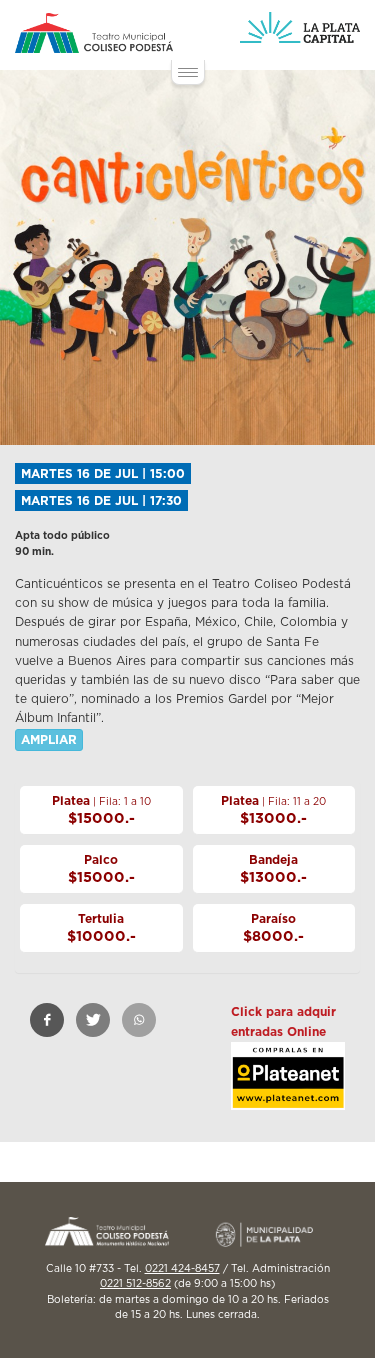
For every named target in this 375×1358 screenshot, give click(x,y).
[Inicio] (94, 33)
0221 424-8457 (182, 1269)
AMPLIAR (49, 740)
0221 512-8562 (135, 1284)
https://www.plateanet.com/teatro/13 (288, 1092)
